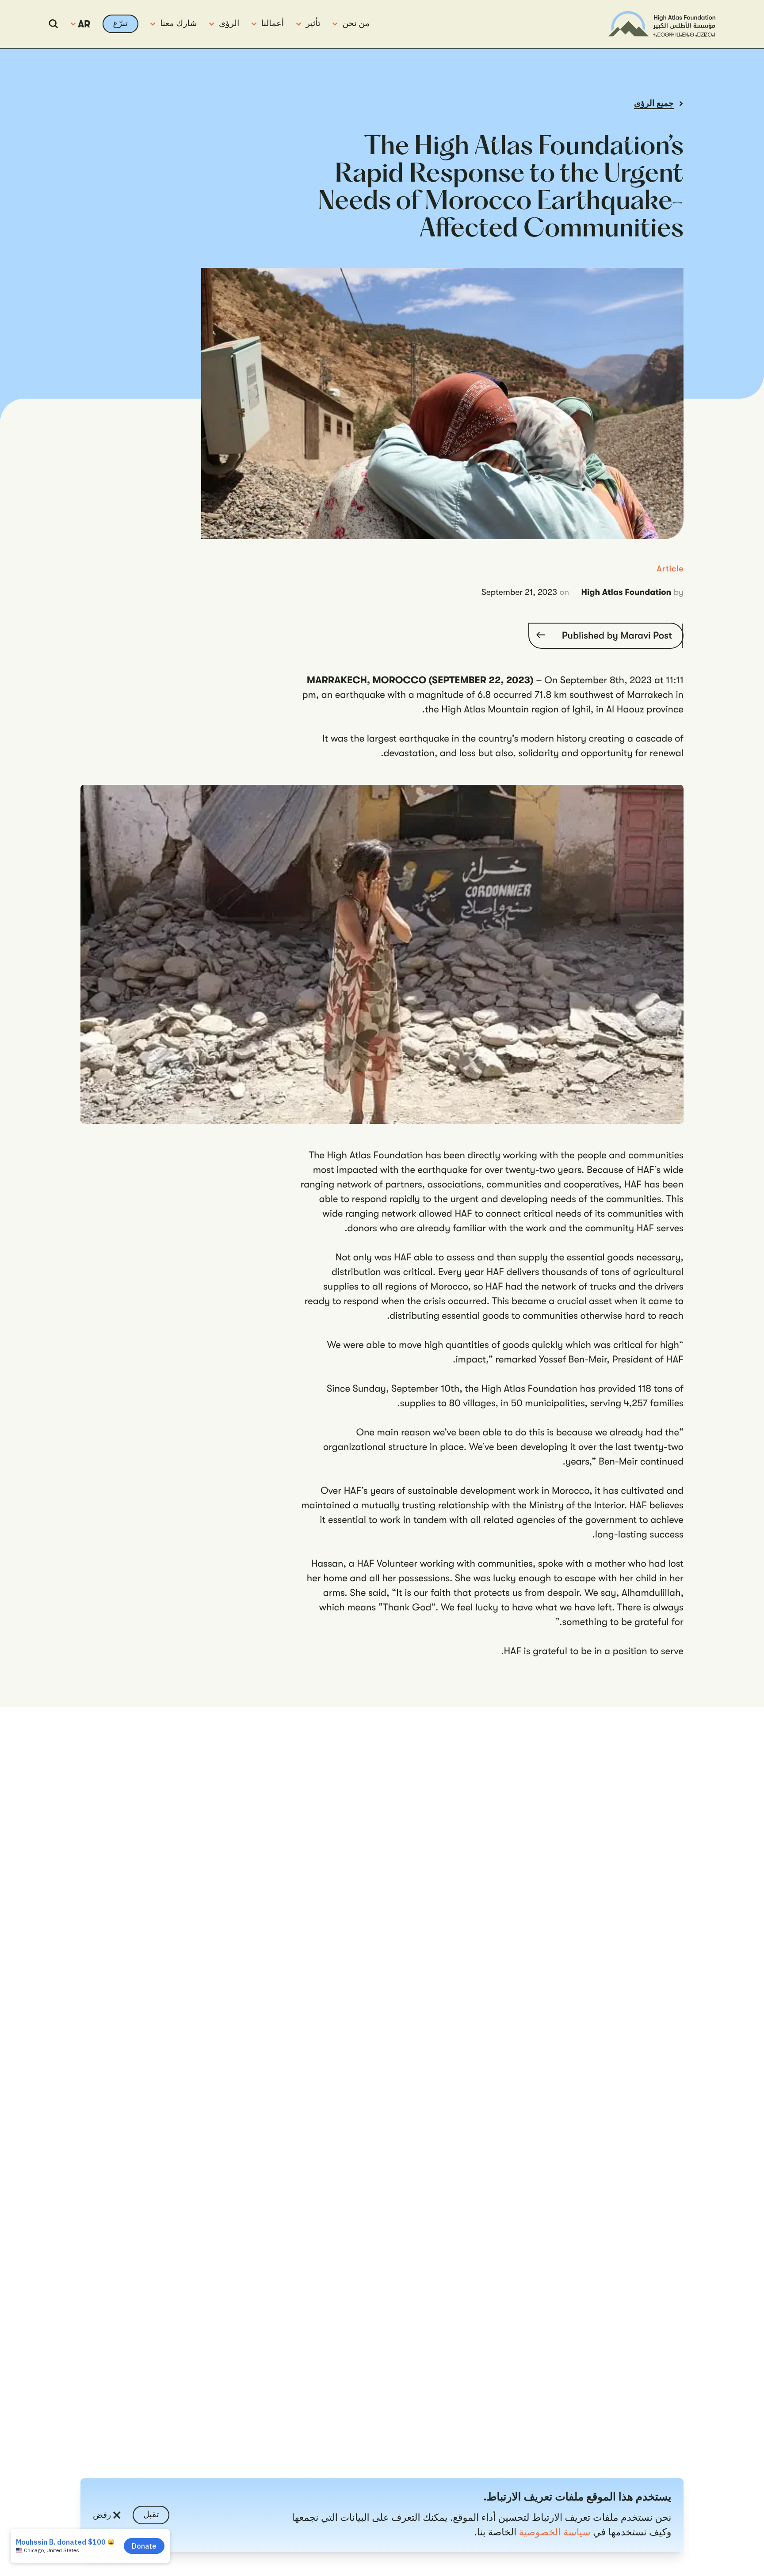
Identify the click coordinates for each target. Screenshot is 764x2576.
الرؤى (229, 23)
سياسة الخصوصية (555, 2532)
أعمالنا (273, 23)
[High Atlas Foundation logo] (662, 24)
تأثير (313, 23)
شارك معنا (178, 23)
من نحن (356, 23)
